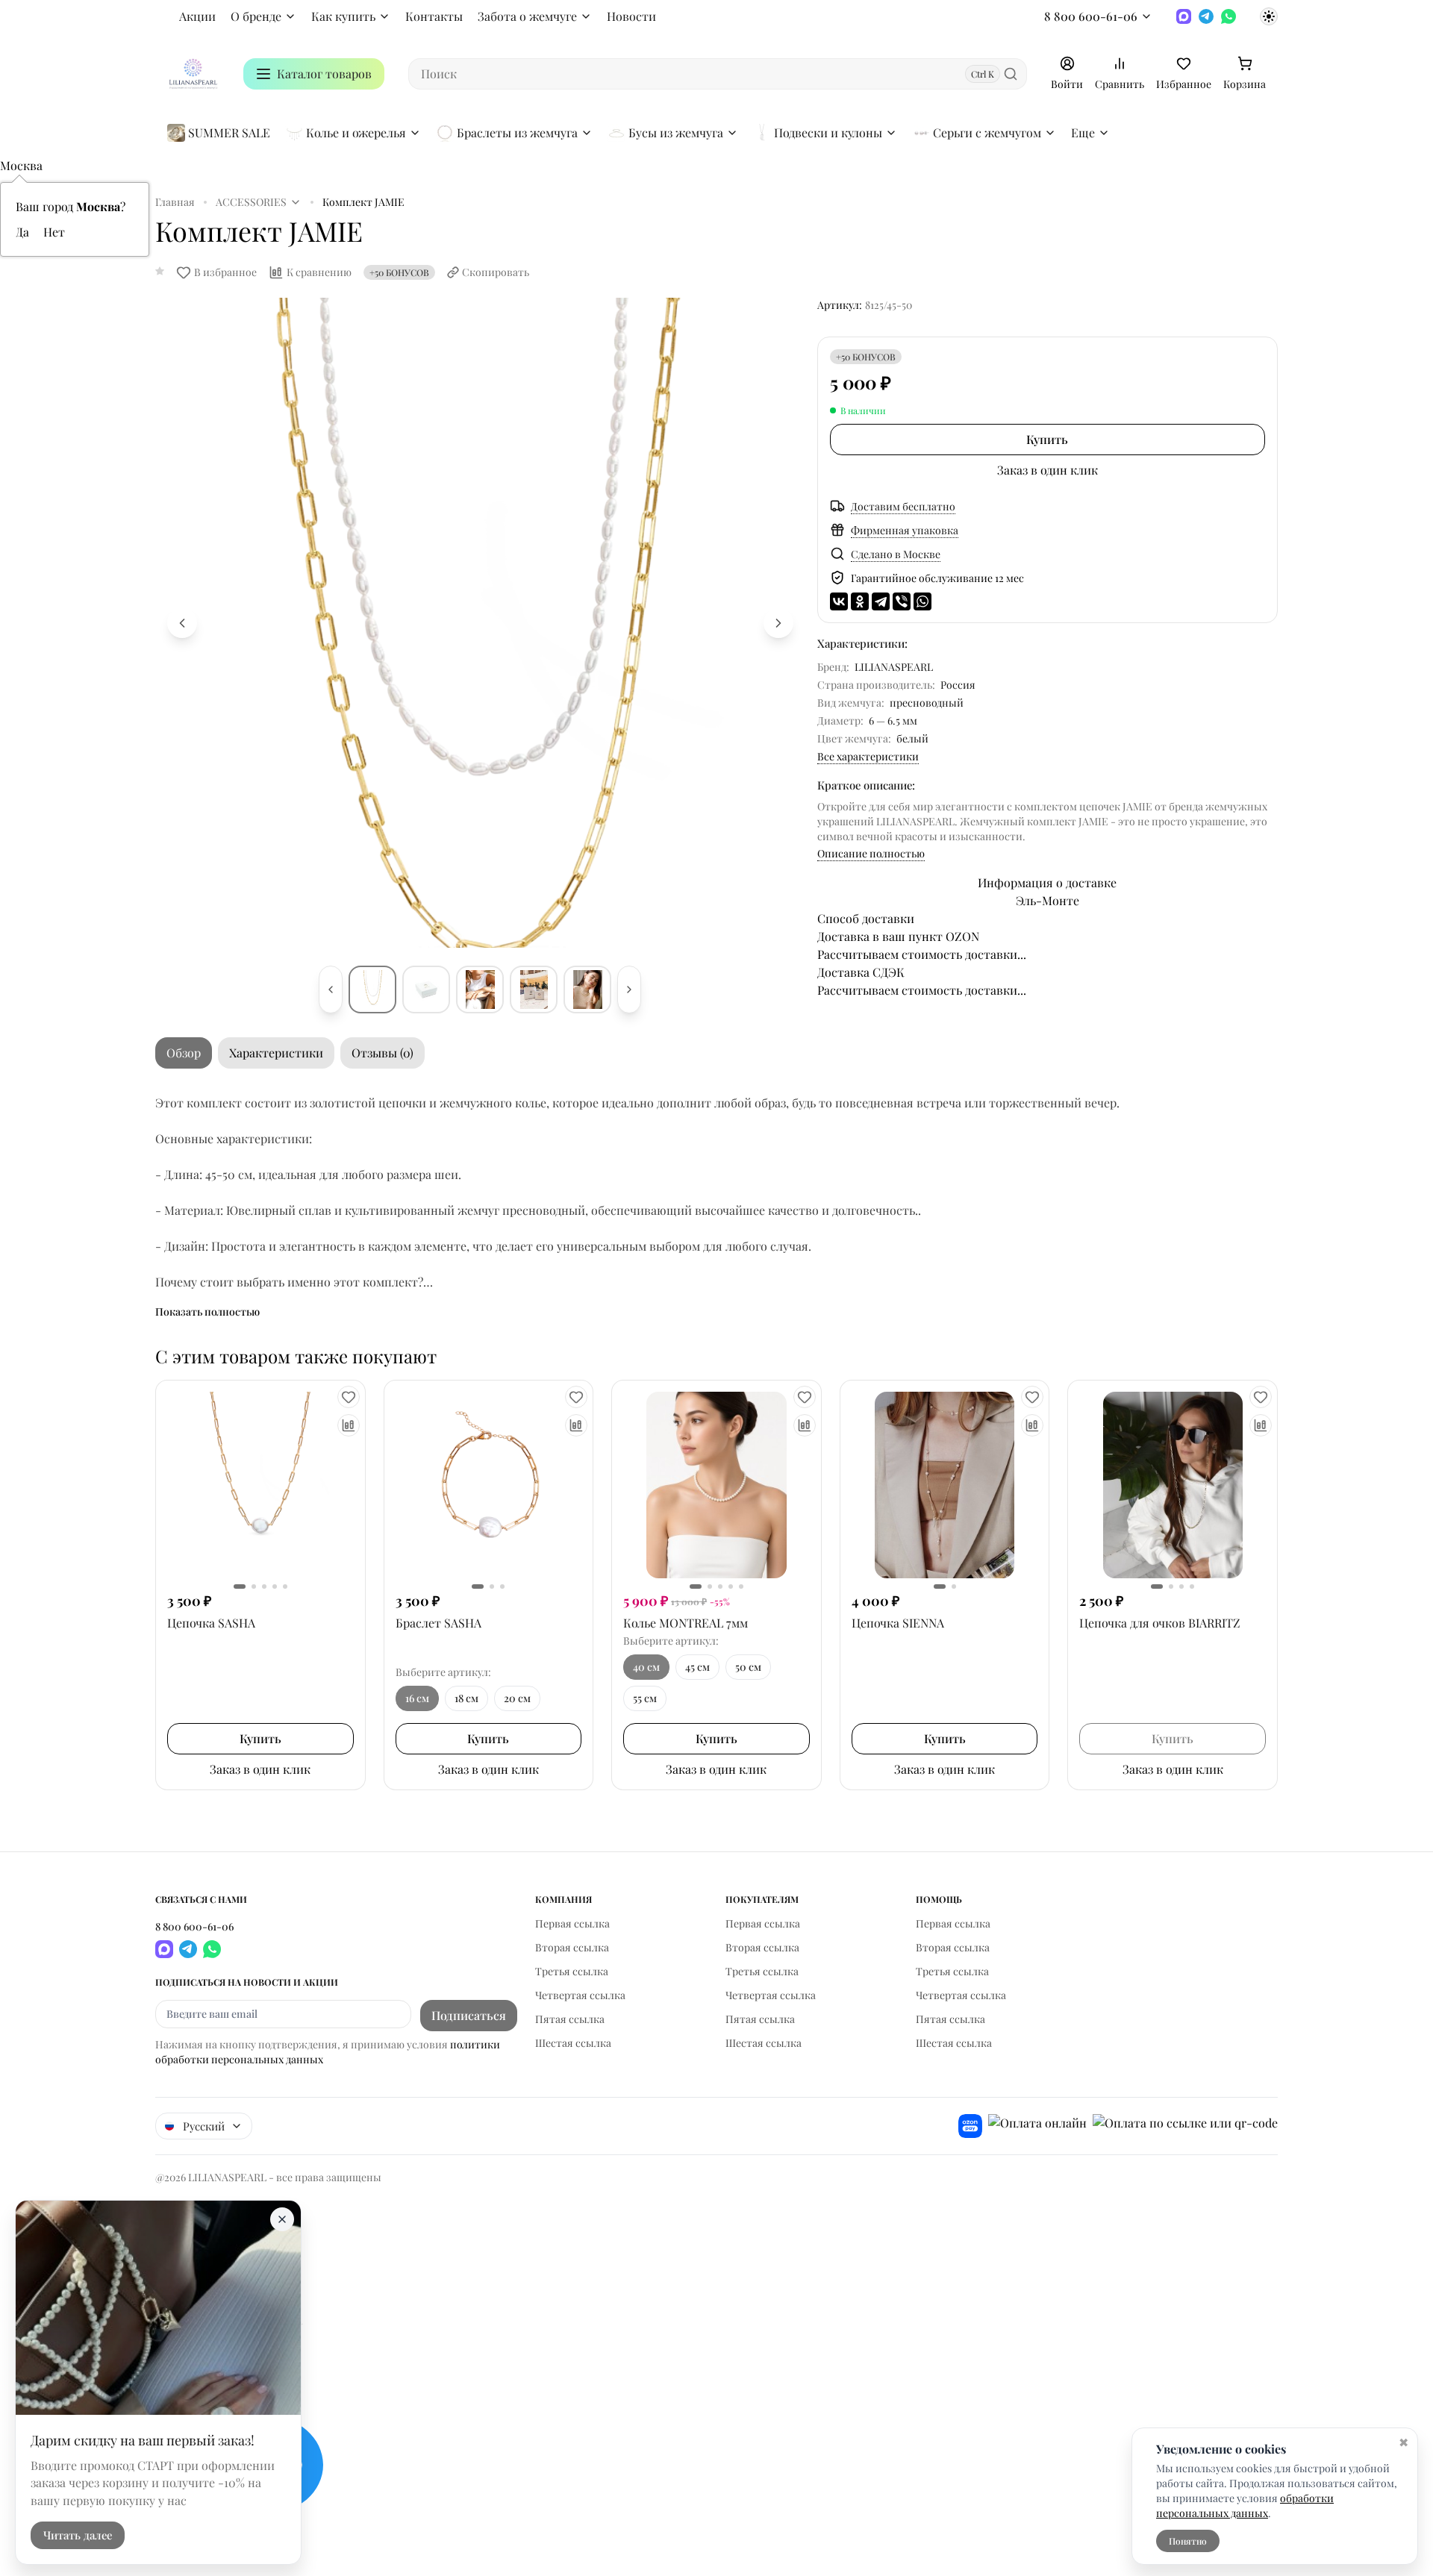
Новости (631, 16)
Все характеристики (868, 756)
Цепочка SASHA (211, 1623)
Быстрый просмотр (260, 1485)
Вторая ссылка (572, 1947)
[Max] (1184, 16)
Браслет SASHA (438, 1623)
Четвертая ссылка (580, 1995)
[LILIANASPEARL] (193, 74)
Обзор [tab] (184, 1053)
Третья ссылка (572, 1971)
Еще (1083, 132)
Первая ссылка (572, 1923)
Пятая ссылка (570, 2019)
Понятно (1188, 2541)
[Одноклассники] (860, 601)
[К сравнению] (349, 1425)
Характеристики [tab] (276, 1053)
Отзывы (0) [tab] (383, 1053)
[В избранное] (349, 1397)
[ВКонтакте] (839, 601)
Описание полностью (871, 853)
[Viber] (902, 601)
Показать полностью (207, 1312)
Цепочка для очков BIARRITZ (1160, 1623)
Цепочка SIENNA (898, 1623)
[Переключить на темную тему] (1269, 16)
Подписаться (469, 2015)
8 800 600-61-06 (1091, 16)
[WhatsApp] (1228, 16)
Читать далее (78, 2536)
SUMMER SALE (229, 132)
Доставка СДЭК (861, 972)
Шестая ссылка (573, 2043)
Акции (197, 16)
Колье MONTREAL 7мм (686, 1623)
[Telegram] (1206, 16)
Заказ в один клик (1048, 470)
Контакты (434, 16)
